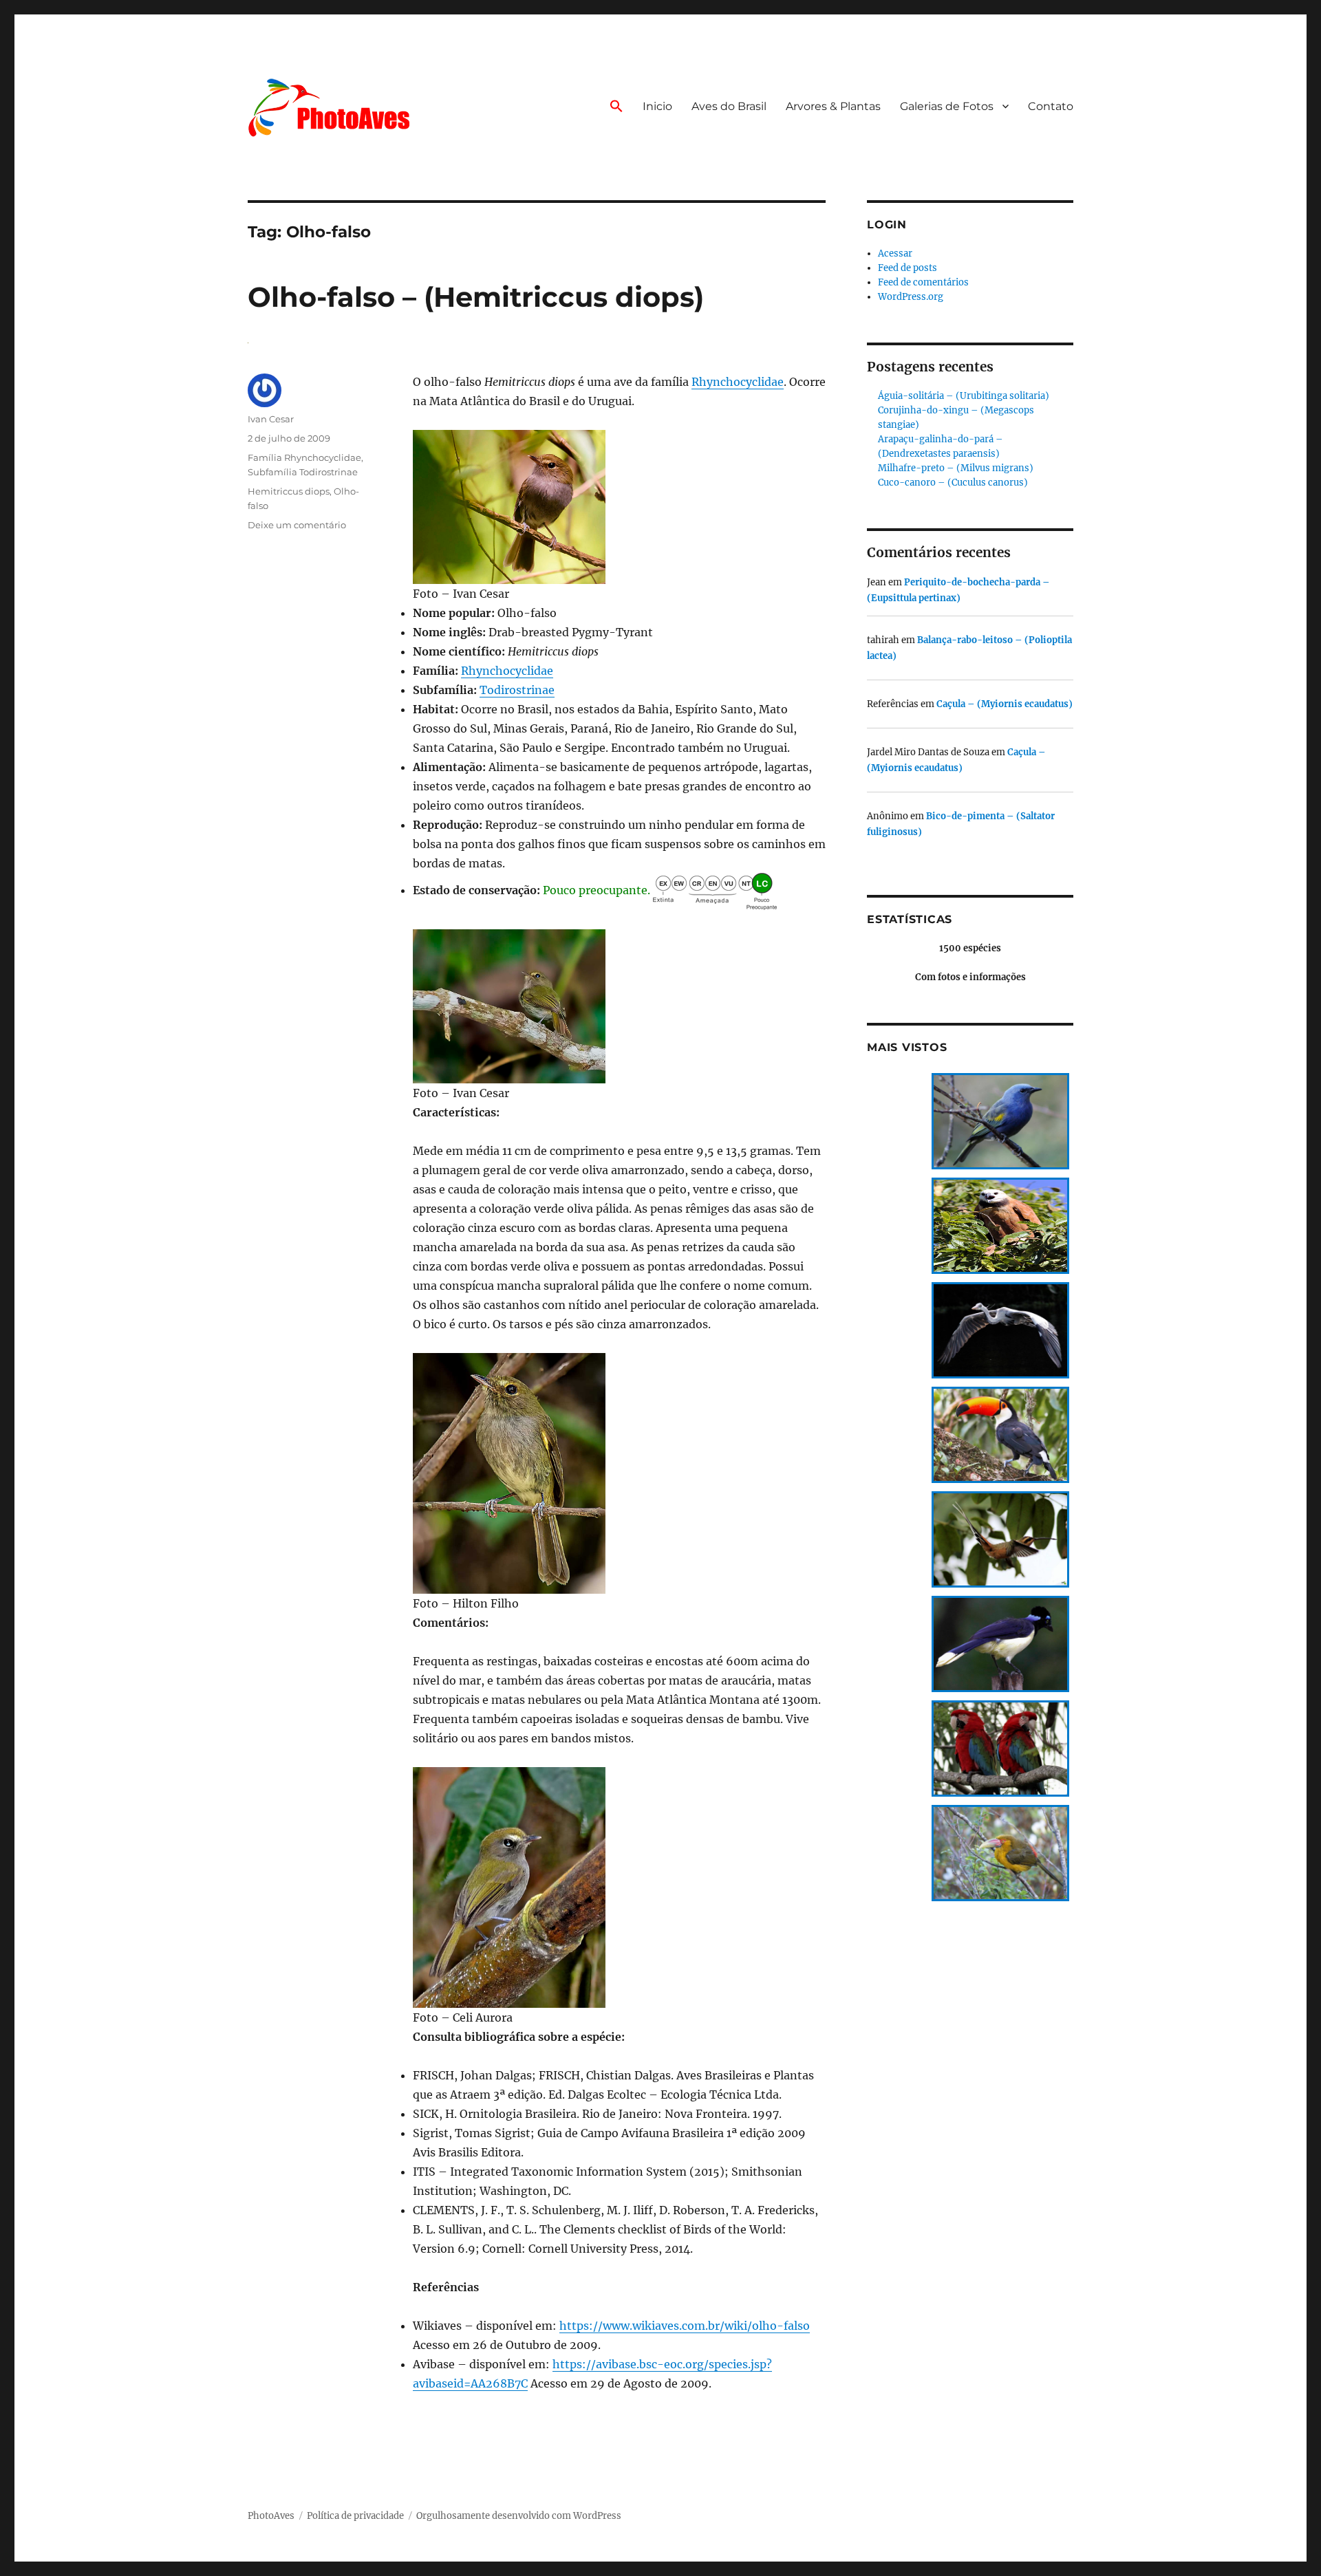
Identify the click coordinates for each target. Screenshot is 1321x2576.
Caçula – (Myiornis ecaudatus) (1005, 704)
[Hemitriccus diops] (619, 507)
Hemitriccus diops (289, 491)
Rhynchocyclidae (738, 382)
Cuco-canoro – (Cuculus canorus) (953, 483)
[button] (616, 107)
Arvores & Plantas (833, 106)
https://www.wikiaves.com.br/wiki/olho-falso (685, 2326)
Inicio (657, 106)
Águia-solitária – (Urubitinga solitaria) (964, 396)
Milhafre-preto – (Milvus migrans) (956, 468)
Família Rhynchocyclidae (304, 457)
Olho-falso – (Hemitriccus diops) (476, 297)
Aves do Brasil (729, 106)
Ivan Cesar (271, 419)
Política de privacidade (355, 2516)
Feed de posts (907, 268)
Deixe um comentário (297, 525)
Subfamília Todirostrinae (303, 472)
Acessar (895, 253)
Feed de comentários (923, 282)
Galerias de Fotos (947, 106)
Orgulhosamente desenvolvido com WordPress (519, 2516)
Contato (1051, 106)
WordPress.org (911, 297)
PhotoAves (271, 2516)
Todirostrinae (517, 690)
